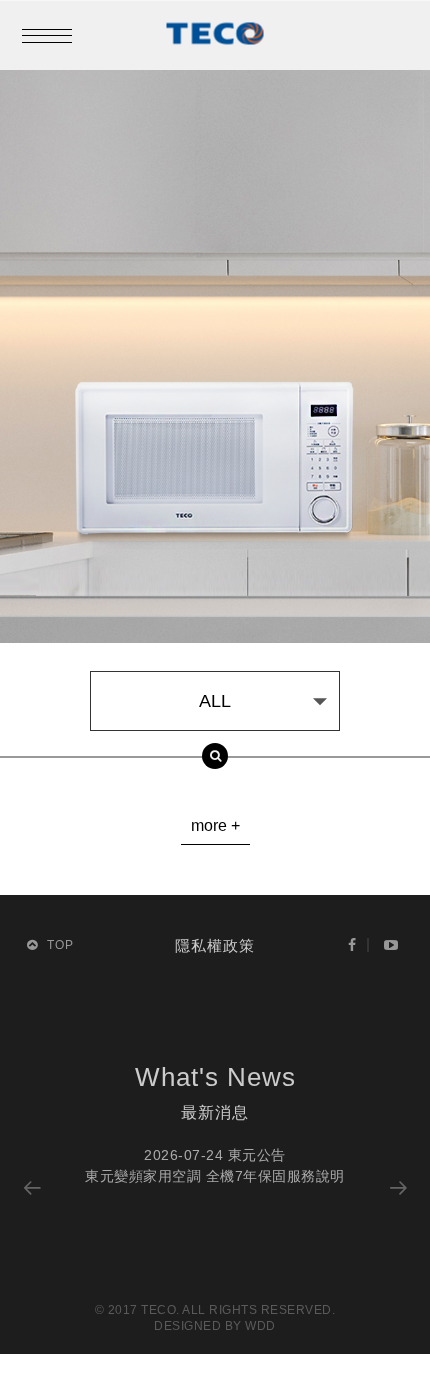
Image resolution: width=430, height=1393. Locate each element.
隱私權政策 (215, 945)
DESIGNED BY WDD (215, 1326)
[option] (215, 1166)
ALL (215, 701)
